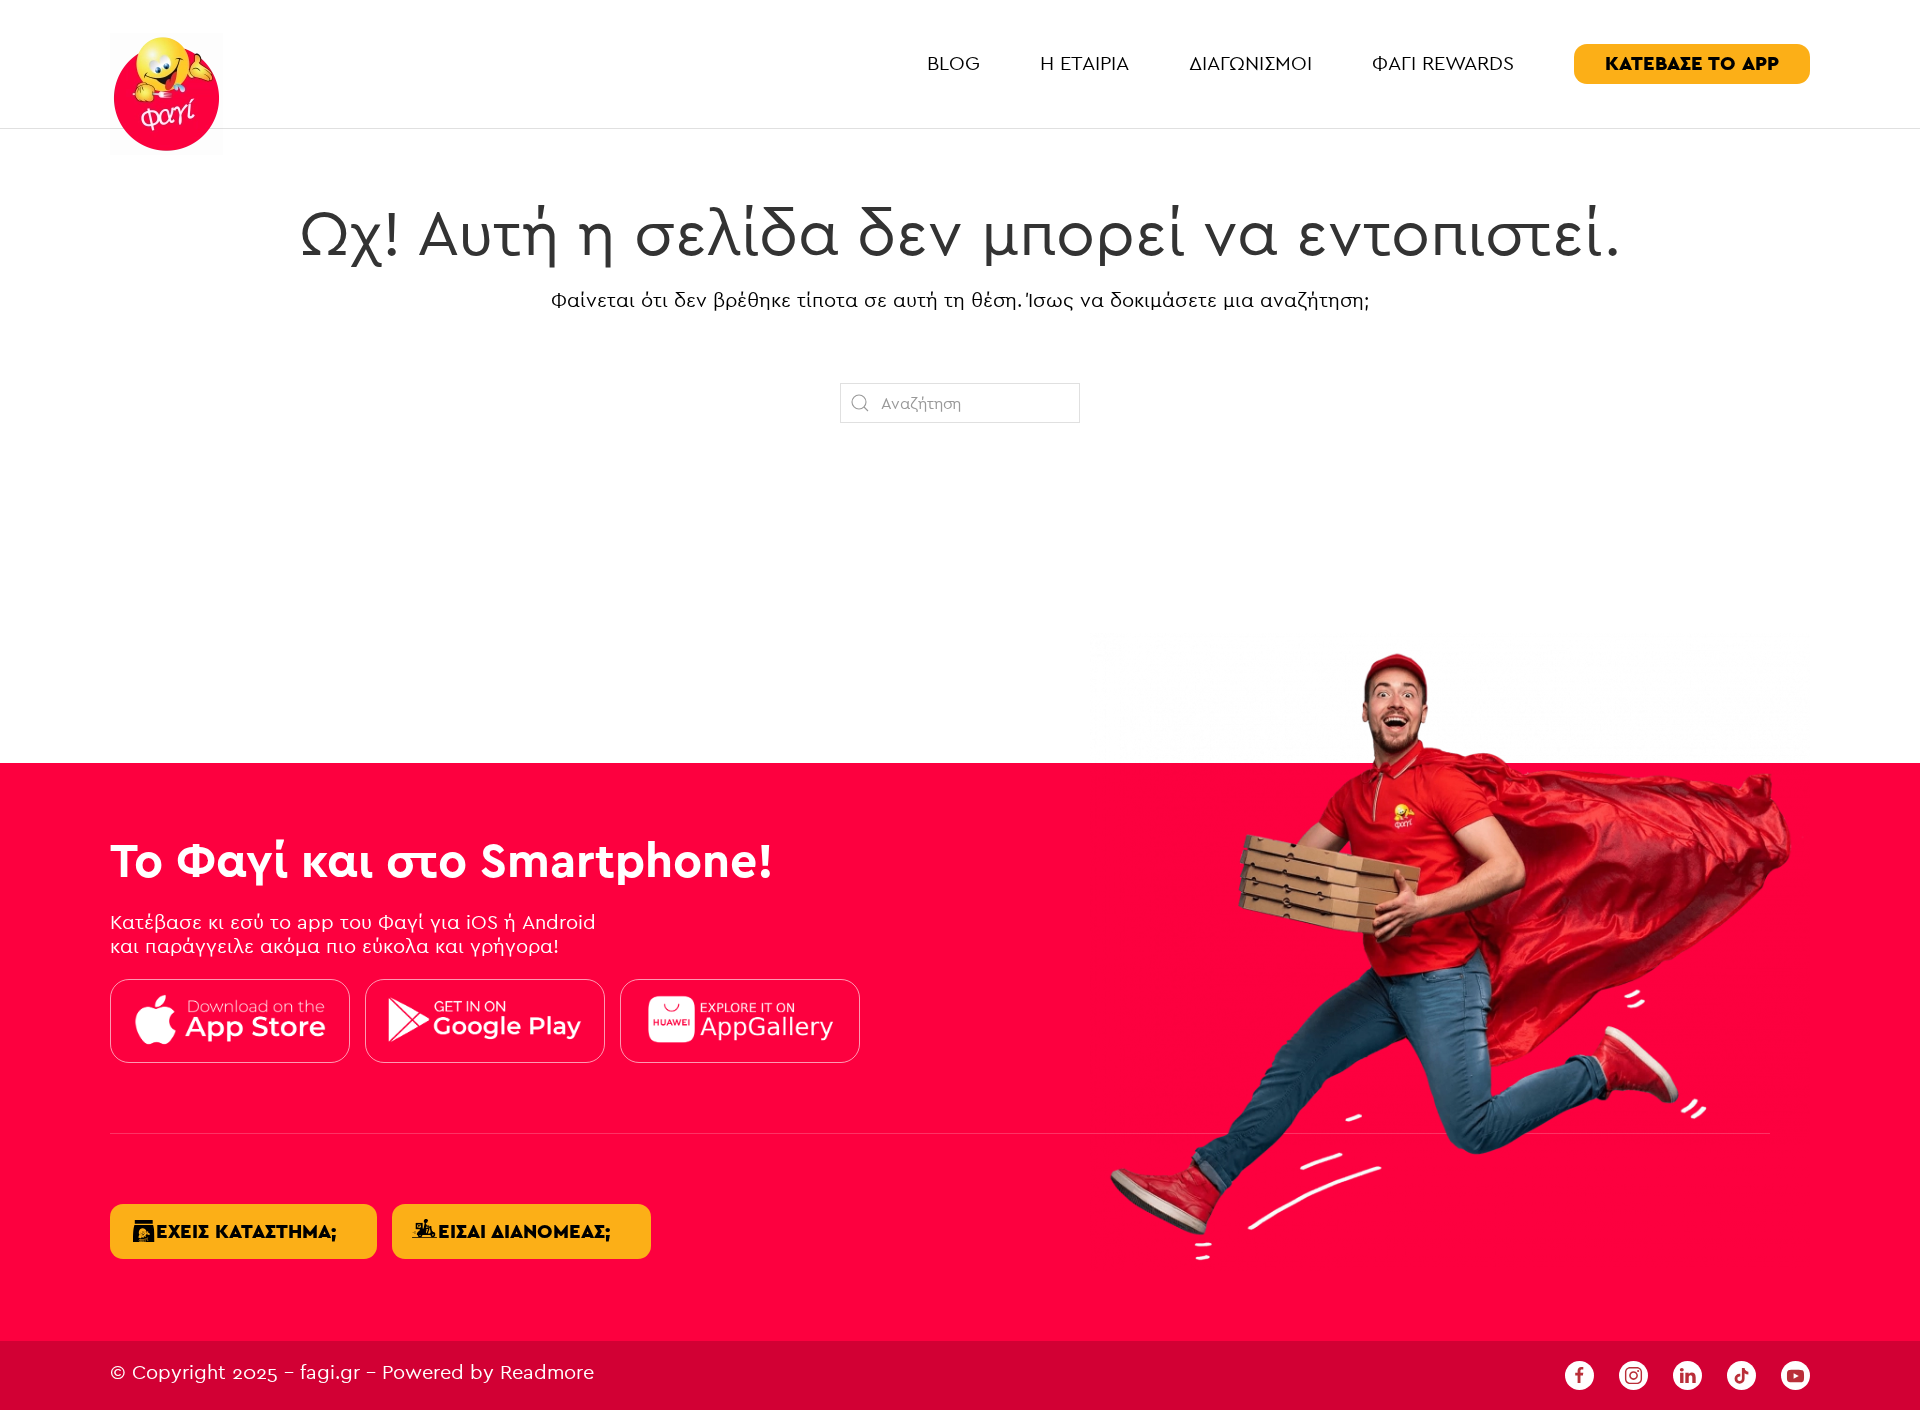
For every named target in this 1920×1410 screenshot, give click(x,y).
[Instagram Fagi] (1633, 1374)
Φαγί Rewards (1443, 63)
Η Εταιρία (1084, 63)
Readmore (547, 1372)
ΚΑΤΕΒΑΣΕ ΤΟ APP (1692, 63)
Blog (953, 63)
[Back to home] (166, 94)
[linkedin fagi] (1687, 1374)
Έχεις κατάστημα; (246, 1231)
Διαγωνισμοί (1250, 63)
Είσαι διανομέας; (524, 1231)
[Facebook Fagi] (1579, 1374)
